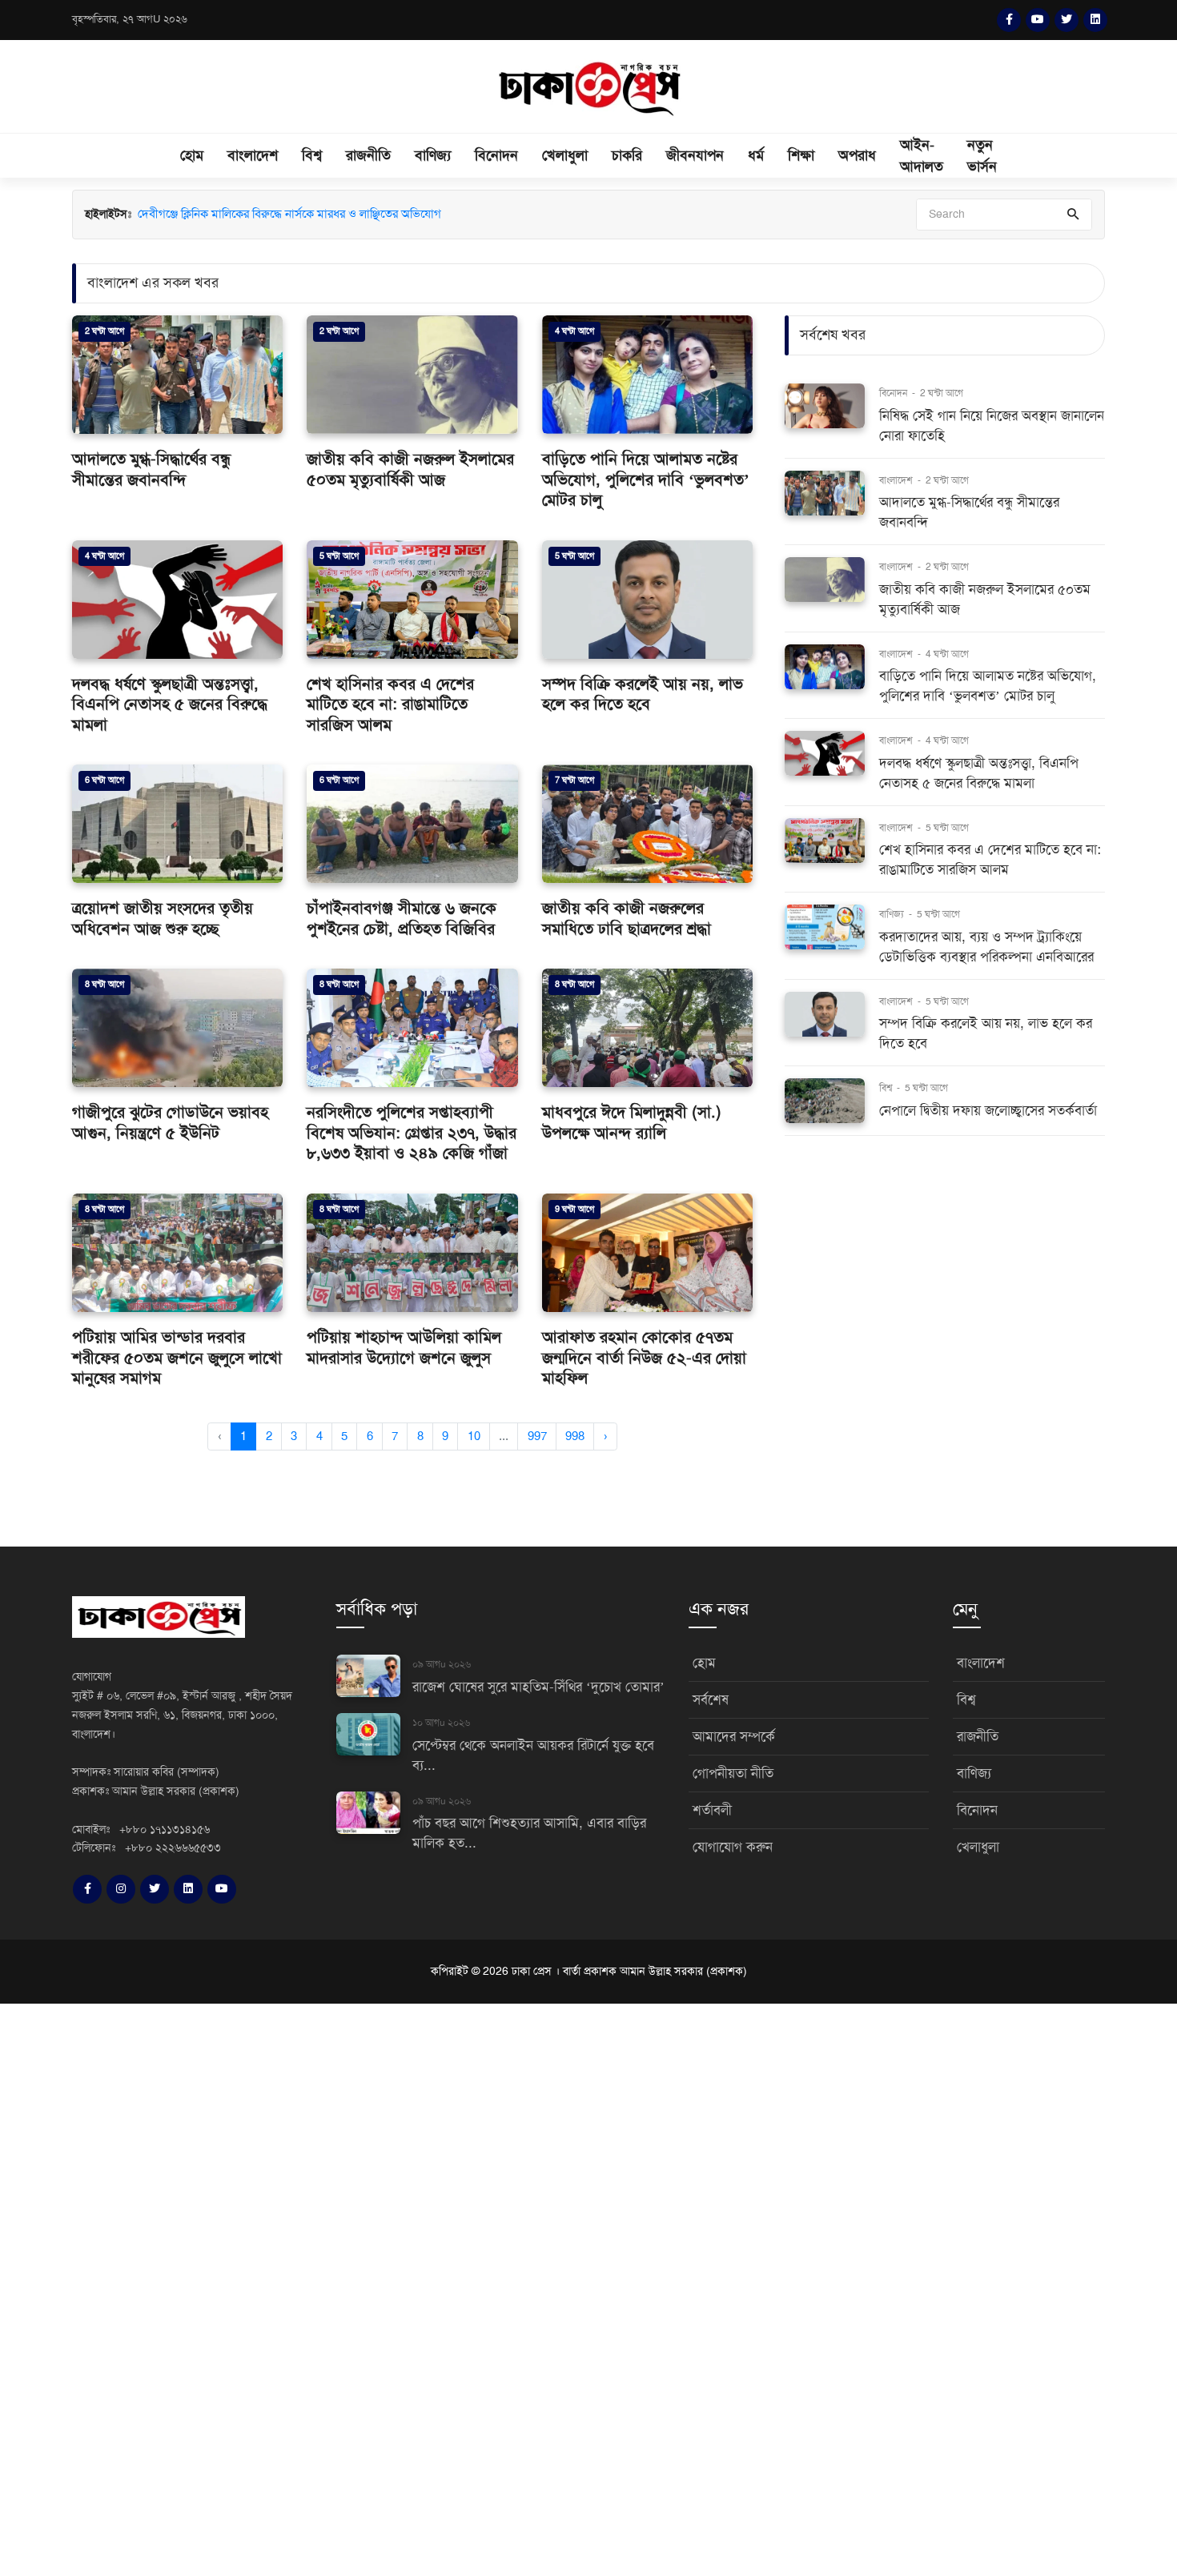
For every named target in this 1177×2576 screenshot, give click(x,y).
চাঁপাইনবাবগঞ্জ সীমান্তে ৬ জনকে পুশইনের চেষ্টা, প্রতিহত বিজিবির (402, 919)
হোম (192, 155)
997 (537, 1436)
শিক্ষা (801, 155)
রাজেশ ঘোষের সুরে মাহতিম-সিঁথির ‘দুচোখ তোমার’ (538, 1687)
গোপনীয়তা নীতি (733, 1774)
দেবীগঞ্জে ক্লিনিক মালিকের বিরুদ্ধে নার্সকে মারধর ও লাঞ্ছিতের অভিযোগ (289, 214)
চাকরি (627, 155)
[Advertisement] (480, 2287)
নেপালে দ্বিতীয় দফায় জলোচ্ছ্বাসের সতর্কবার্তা (988, 1111)
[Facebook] (1009, 20)
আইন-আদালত (922, 156)
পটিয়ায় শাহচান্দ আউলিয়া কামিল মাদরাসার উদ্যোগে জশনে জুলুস (404, 1348)
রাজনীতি (368, 155)
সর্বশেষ (711, 1700)
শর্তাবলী (712, 1810)
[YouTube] (1038, 20)
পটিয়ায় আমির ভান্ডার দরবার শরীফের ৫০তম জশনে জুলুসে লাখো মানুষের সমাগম (177, 1358)
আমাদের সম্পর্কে (734, 1737)
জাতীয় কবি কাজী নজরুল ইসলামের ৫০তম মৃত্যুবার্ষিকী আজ (410, 469)
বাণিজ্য (433, 155)
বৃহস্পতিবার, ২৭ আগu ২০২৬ (130, 19)
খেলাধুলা (565, 155)
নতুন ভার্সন (982, 156)
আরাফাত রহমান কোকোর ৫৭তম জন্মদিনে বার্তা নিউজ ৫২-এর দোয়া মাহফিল (644, 1358)
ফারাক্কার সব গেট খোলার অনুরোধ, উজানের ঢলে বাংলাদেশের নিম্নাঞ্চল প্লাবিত (303, 231)
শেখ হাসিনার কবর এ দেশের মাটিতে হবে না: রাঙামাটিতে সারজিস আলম (390, 704)
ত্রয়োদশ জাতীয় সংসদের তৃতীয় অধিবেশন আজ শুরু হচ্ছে (163, 919)
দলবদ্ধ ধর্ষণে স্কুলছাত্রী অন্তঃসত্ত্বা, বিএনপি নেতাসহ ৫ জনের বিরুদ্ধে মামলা (170, 704)
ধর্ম (756, 155)
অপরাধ (857, 155)
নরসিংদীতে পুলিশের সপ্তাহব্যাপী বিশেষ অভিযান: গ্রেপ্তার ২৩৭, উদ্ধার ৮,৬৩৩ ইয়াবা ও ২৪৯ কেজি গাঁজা (412, 1133)
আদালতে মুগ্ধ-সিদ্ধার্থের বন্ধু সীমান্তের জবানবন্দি (151, 469)
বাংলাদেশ (253, 155)
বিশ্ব (312, 155)
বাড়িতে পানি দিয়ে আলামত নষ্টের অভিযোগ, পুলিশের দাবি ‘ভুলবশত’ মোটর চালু (646, 479)
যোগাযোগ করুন (733, 1847)
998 (575, 1436)
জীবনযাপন (695, 155)
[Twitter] (1067, 20)
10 (474, 1436)
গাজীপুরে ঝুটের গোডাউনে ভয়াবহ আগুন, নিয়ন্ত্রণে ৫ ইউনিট (170, 1123)
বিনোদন (496, 155)
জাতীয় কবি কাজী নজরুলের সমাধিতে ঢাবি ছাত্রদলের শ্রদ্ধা (627, 919)
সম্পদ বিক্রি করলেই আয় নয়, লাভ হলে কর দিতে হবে (643, 694)
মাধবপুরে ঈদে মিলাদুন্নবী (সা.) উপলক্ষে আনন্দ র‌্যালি (632, 1123)
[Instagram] (121, 1889)
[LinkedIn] (1095, 20)
